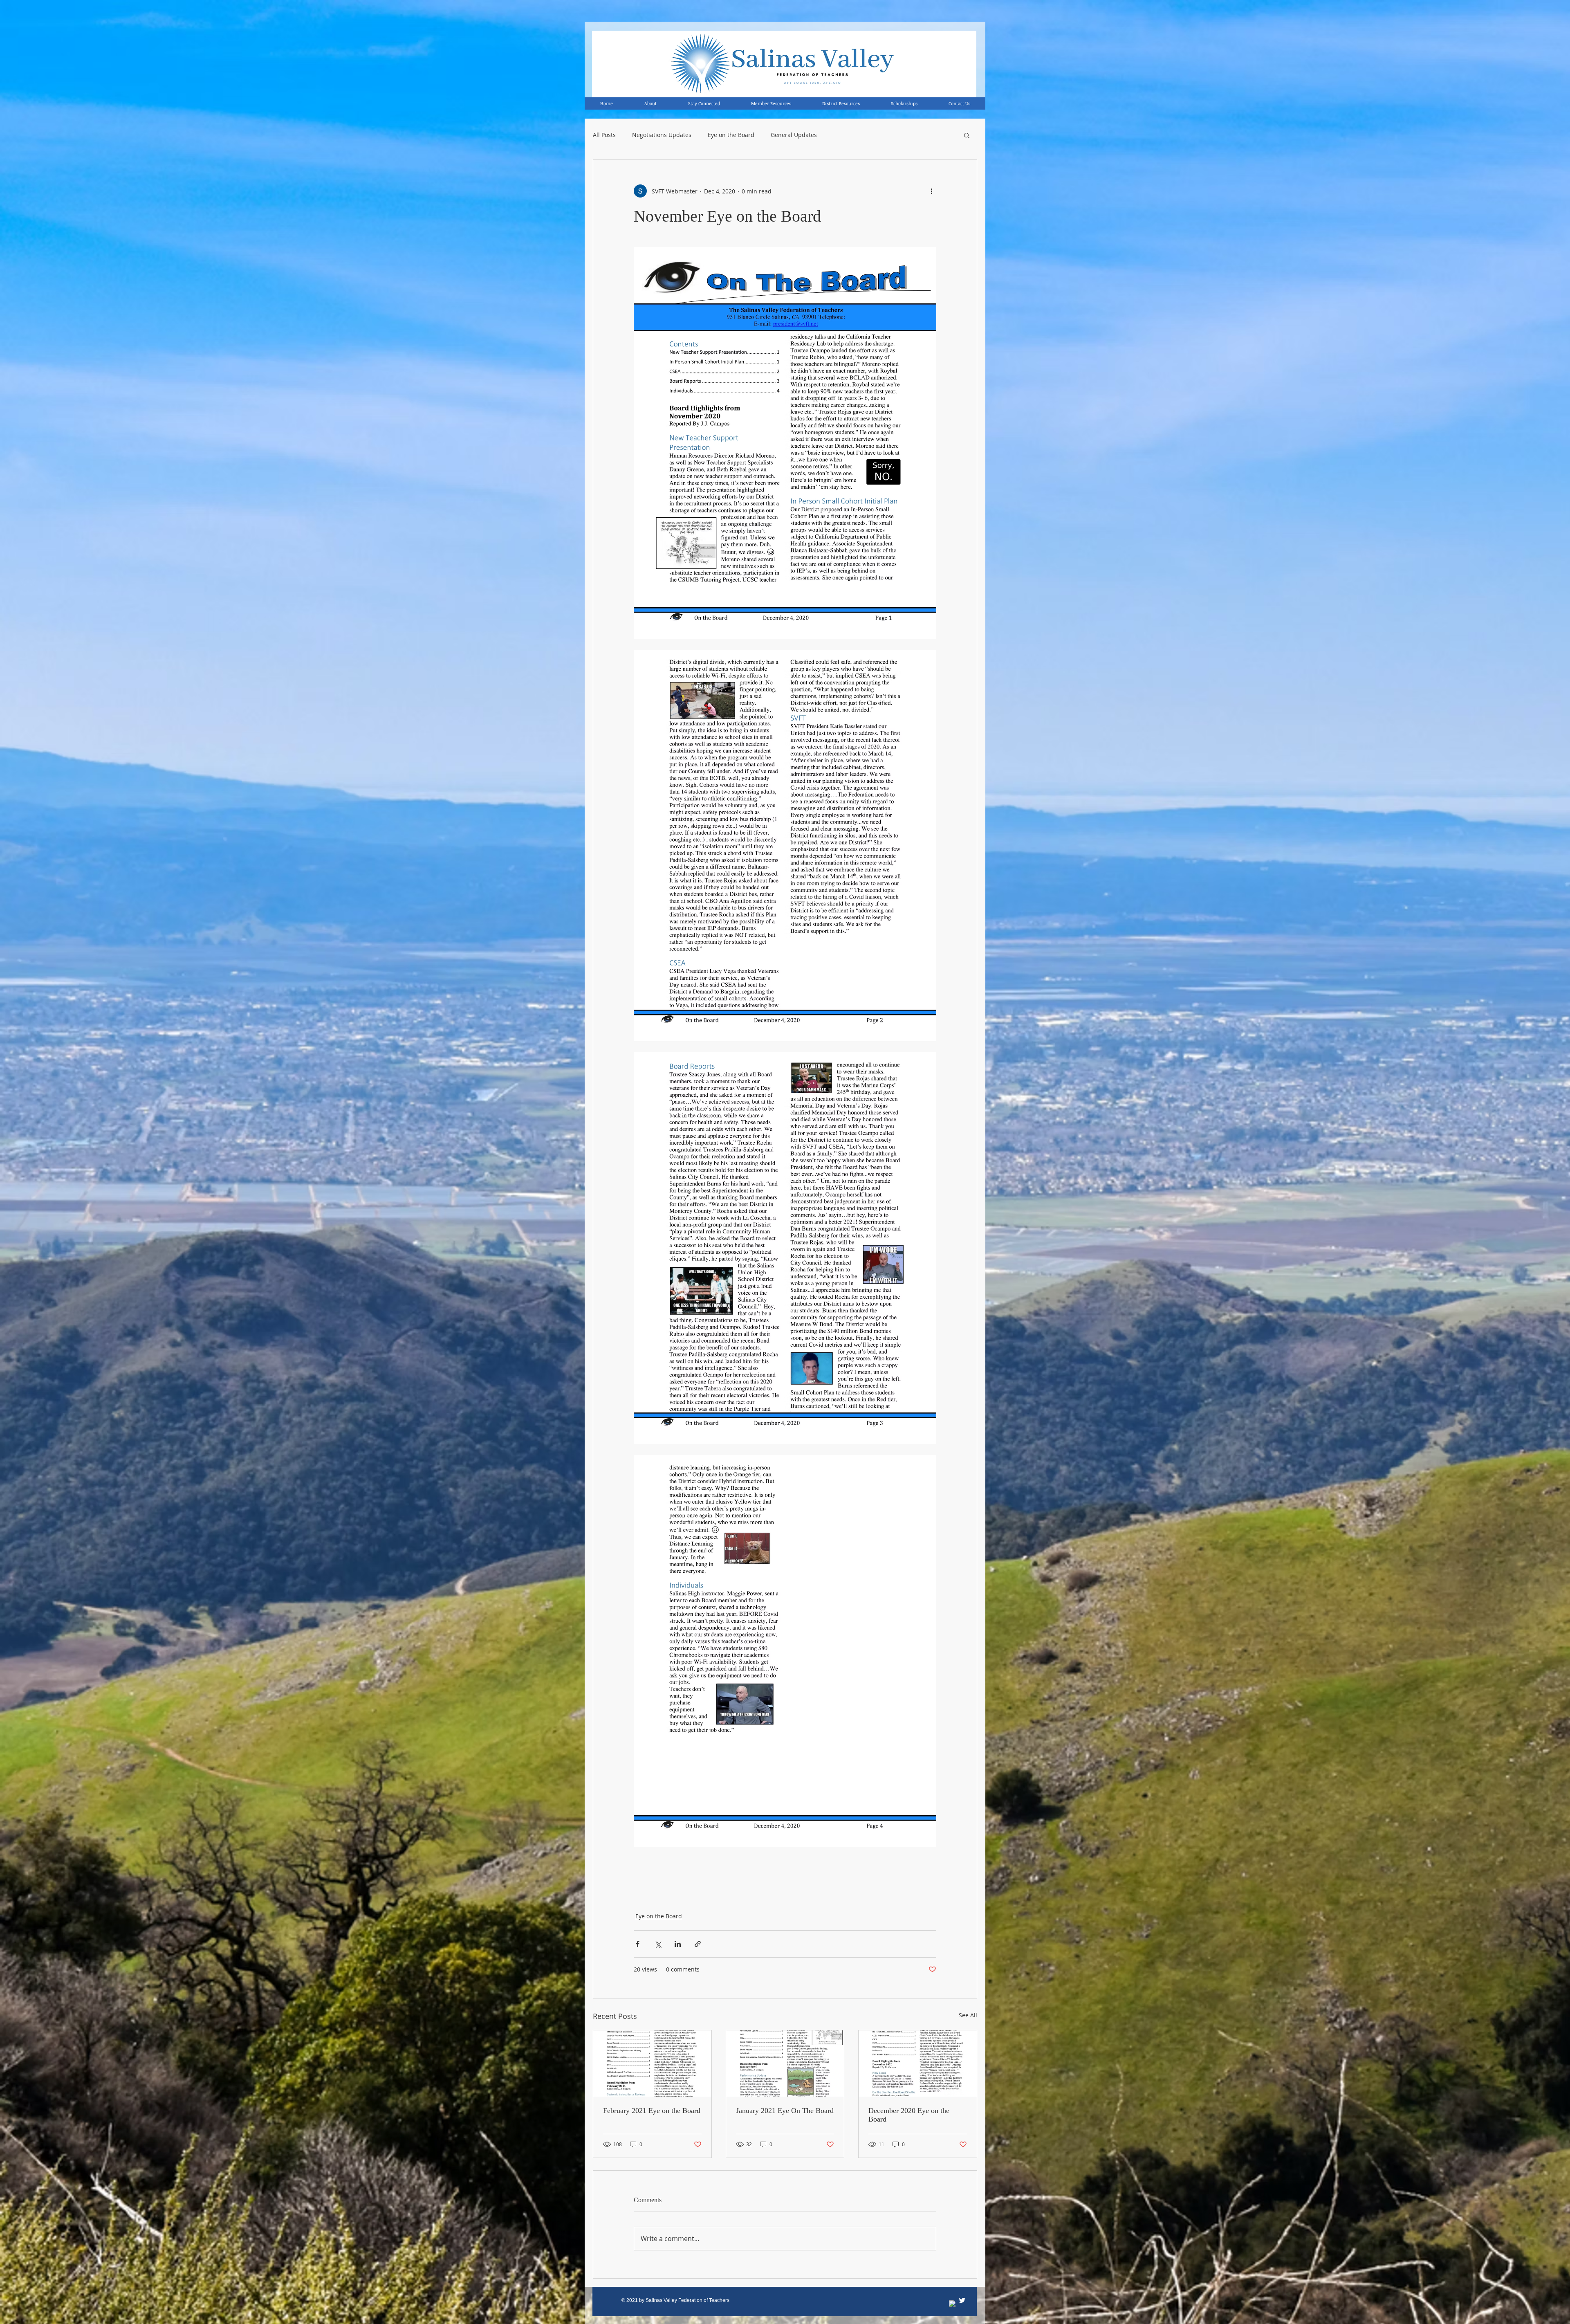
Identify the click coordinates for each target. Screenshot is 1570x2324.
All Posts (604, 135)
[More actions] (931, 191)
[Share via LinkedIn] (678, 1944)
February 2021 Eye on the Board (652, 2111)
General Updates (794, 135)
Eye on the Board (731, 135)
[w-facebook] (953, 2304)
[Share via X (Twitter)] (658, 1944)
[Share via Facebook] (638, 1944)
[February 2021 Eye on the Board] (652, 2064)
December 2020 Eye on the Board (909, 2115)
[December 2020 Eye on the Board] (918, 2064)
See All (968, 2015)
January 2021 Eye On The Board (785, 2111)
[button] (967, 135)
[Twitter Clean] (962, 2300)
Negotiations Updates (662, 135)
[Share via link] (698, 1944)
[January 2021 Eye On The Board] (785, 2064)
